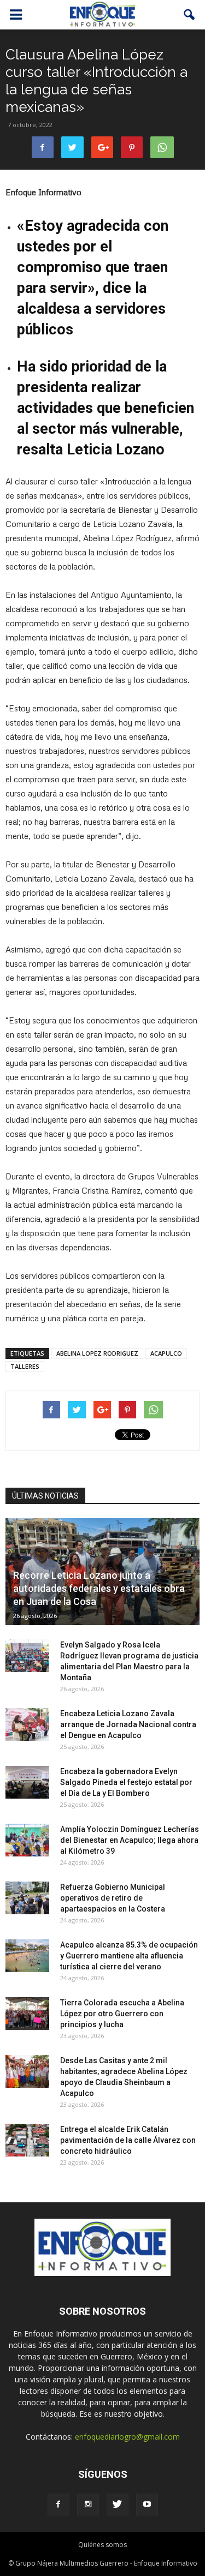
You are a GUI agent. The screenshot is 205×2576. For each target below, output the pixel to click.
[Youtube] (147, 2505)
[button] (190, 15)
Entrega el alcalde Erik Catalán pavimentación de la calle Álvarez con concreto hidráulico (128, 2140)
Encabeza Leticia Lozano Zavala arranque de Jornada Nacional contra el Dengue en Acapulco (128, 1724)
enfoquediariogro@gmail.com (127, 2437)
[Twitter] (118, 2505)
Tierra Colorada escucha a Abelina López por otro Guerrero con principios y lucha (122, 2014)
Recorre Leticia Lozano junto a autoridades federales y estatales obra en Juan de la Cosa (99, 1588)
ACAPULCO (166, 1353)
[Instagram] (88, 2505)
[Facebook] (58, 2505)
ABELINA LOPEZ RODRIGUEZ (97, 1353)
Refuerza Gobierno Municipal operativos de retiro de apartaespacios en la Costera (113, 1898)
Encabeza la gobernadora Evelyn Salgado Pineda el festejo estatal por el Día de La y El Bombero (126, 1782)
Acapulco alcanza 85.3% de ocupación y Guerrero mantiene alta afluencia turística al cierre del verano (129, 1956)
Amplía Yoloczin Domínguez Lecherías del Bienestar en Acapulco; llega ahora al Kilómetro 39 (130, 1840)
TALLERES (25, 1366)
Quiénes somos (102, 2545)
